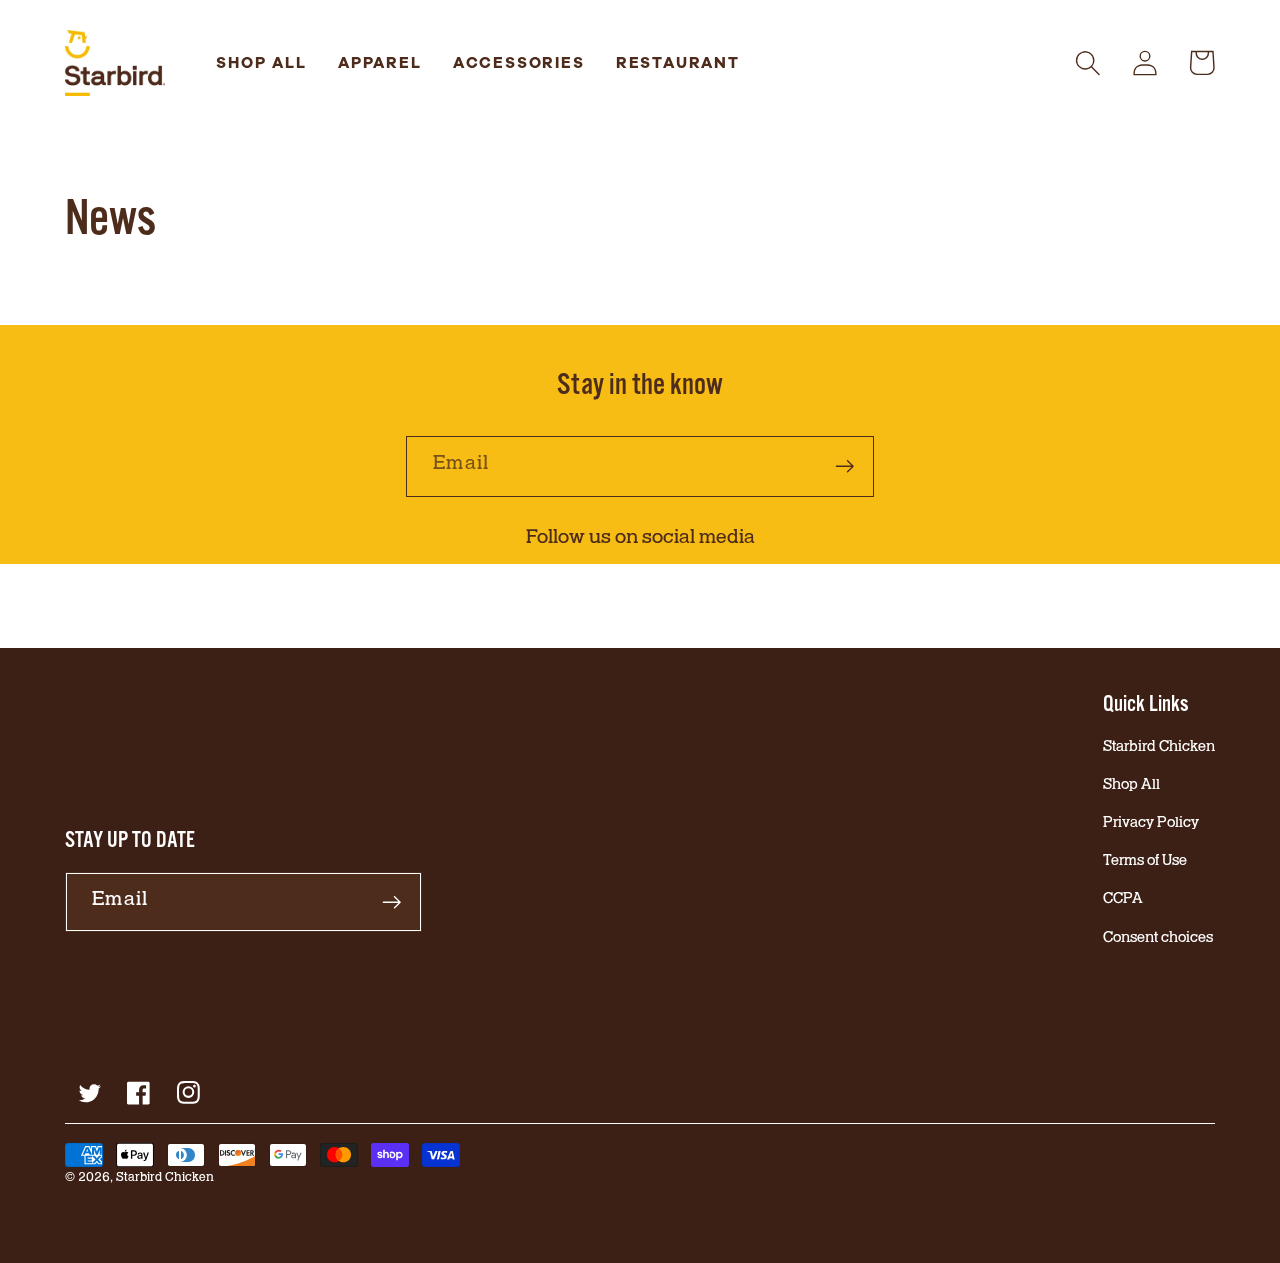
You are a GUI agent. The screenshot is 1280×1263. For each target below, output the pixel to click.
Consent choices (1158, 939)
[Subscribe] (844, 466)
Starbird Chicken (1159, 748)
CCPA (1123, 900)
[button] (1087, 62)
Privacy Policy (1151, 824)
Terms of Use (1145, 862)
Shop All (1131, 786)
